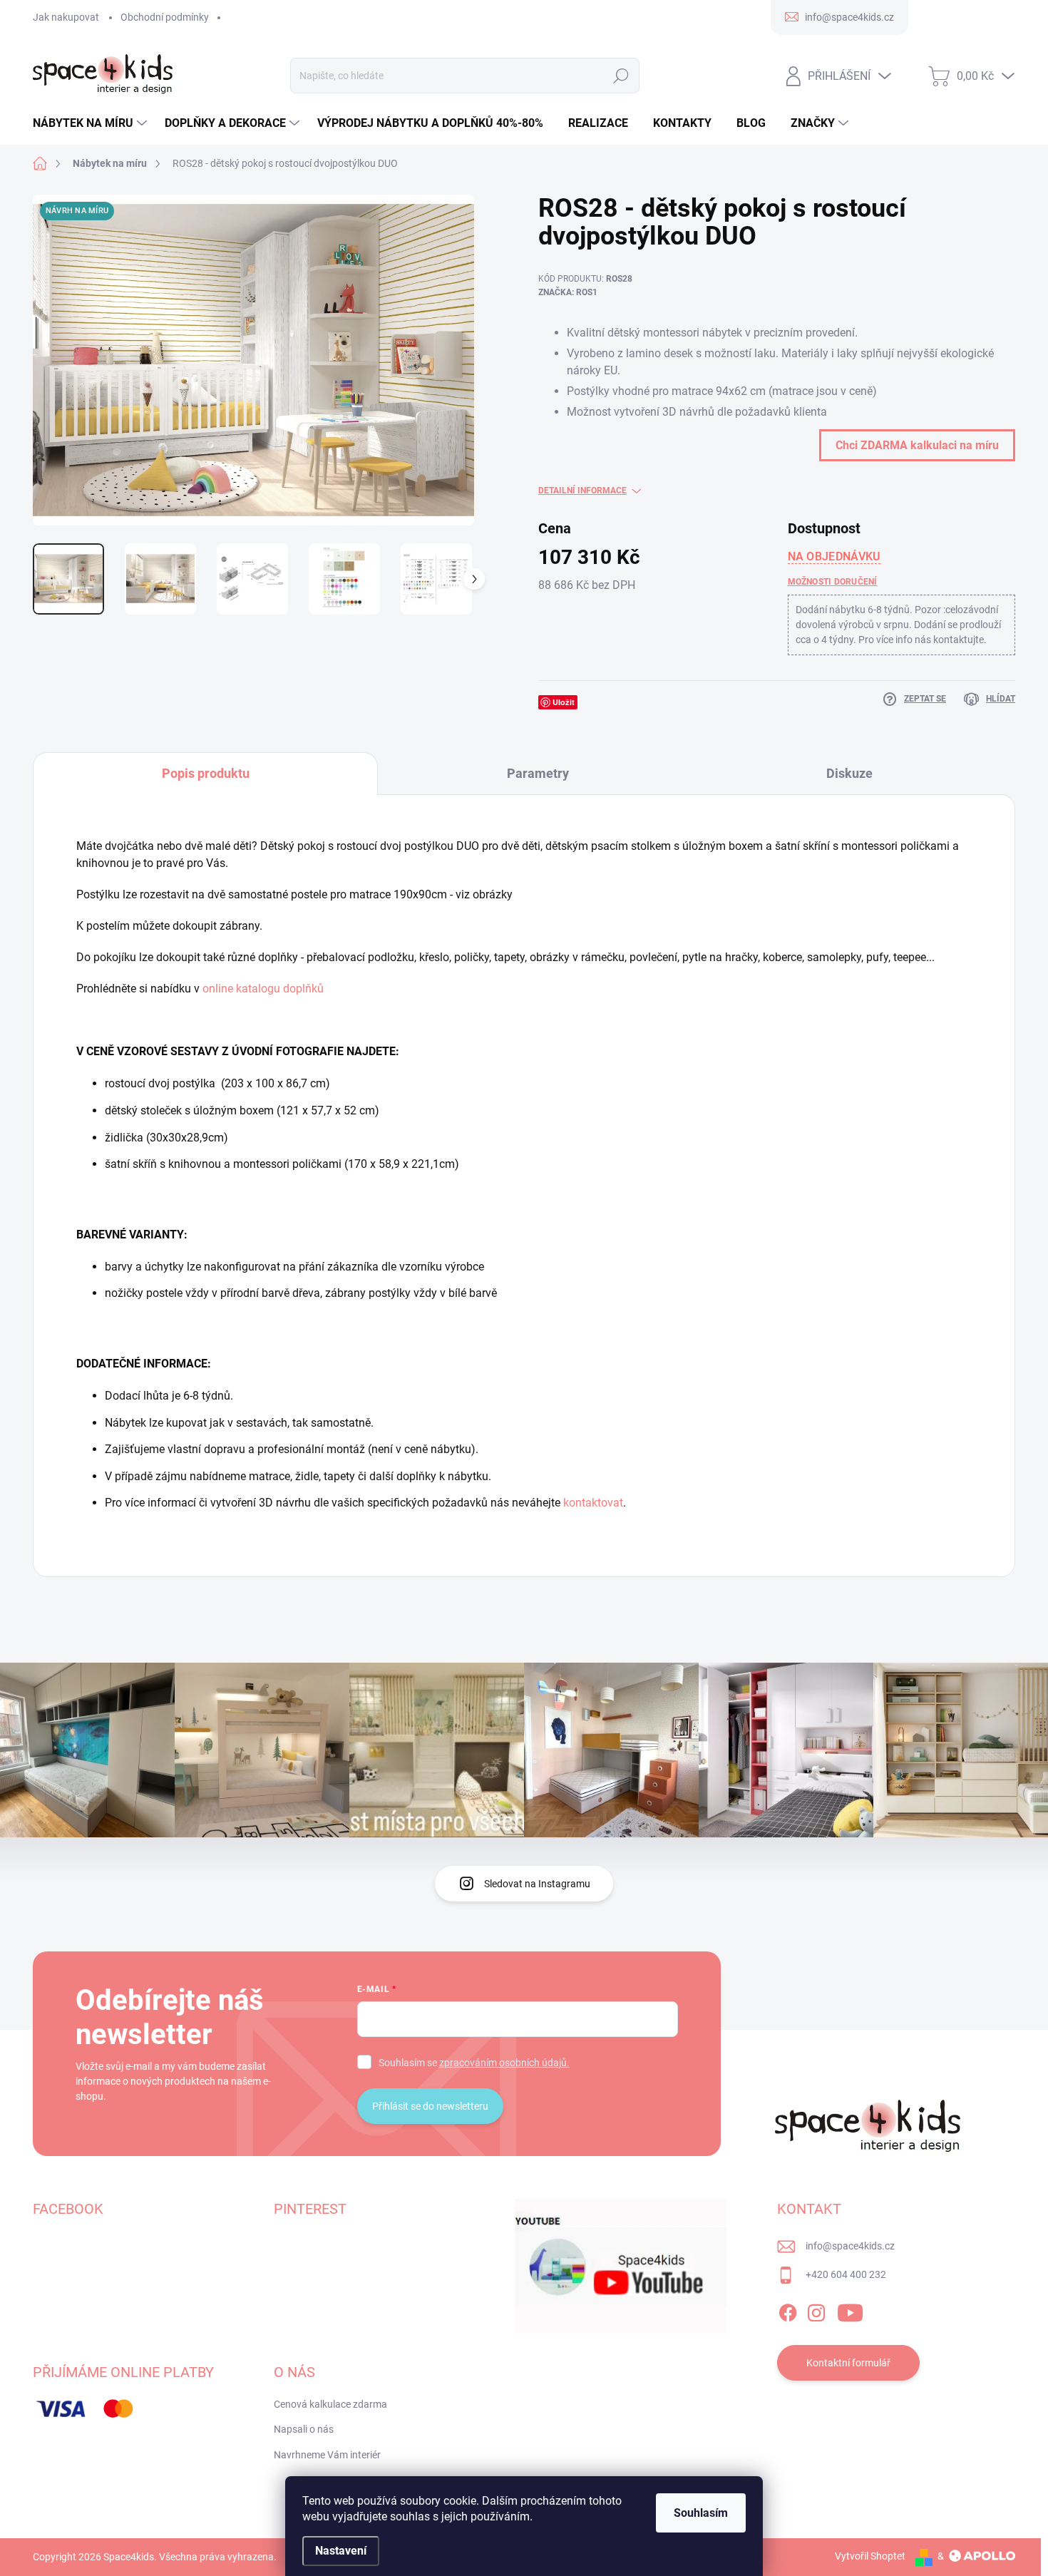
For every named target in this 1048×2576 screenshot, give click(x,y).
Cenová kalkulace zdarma (330, 2404)
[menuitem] (92, 123)
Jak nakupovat (66, 17)
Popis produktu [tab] (206, 773)
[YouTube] (850, 2310)
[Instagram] (816, 2310)
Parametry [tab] (538, 773)
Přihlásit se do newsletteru (430, 2106)
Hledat (621, 76)
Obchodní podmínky (165, 17)
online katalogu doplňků (263, 989)
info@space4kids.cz (850, 2246)
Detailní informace (582, 491)
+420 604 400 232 (846, 2274)
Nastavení (341, 2551)
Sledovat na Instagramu (537, 1884)
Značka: (568, 292)
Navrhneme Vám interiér (327, 2455)
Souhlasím (701, 2513)
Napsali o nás (304, 2429)
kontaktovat (593, 1503)
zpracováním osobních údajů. (504, 2063)
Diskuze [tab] (849, 773)
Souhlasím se (474, 2063)
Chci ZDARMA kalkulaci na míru (917, 445)
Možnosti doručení (833, 582)
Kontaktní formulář (848, 2363)
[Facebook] (788, 2310)
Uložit (564, 702)
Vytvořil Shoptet (870, 2556)
